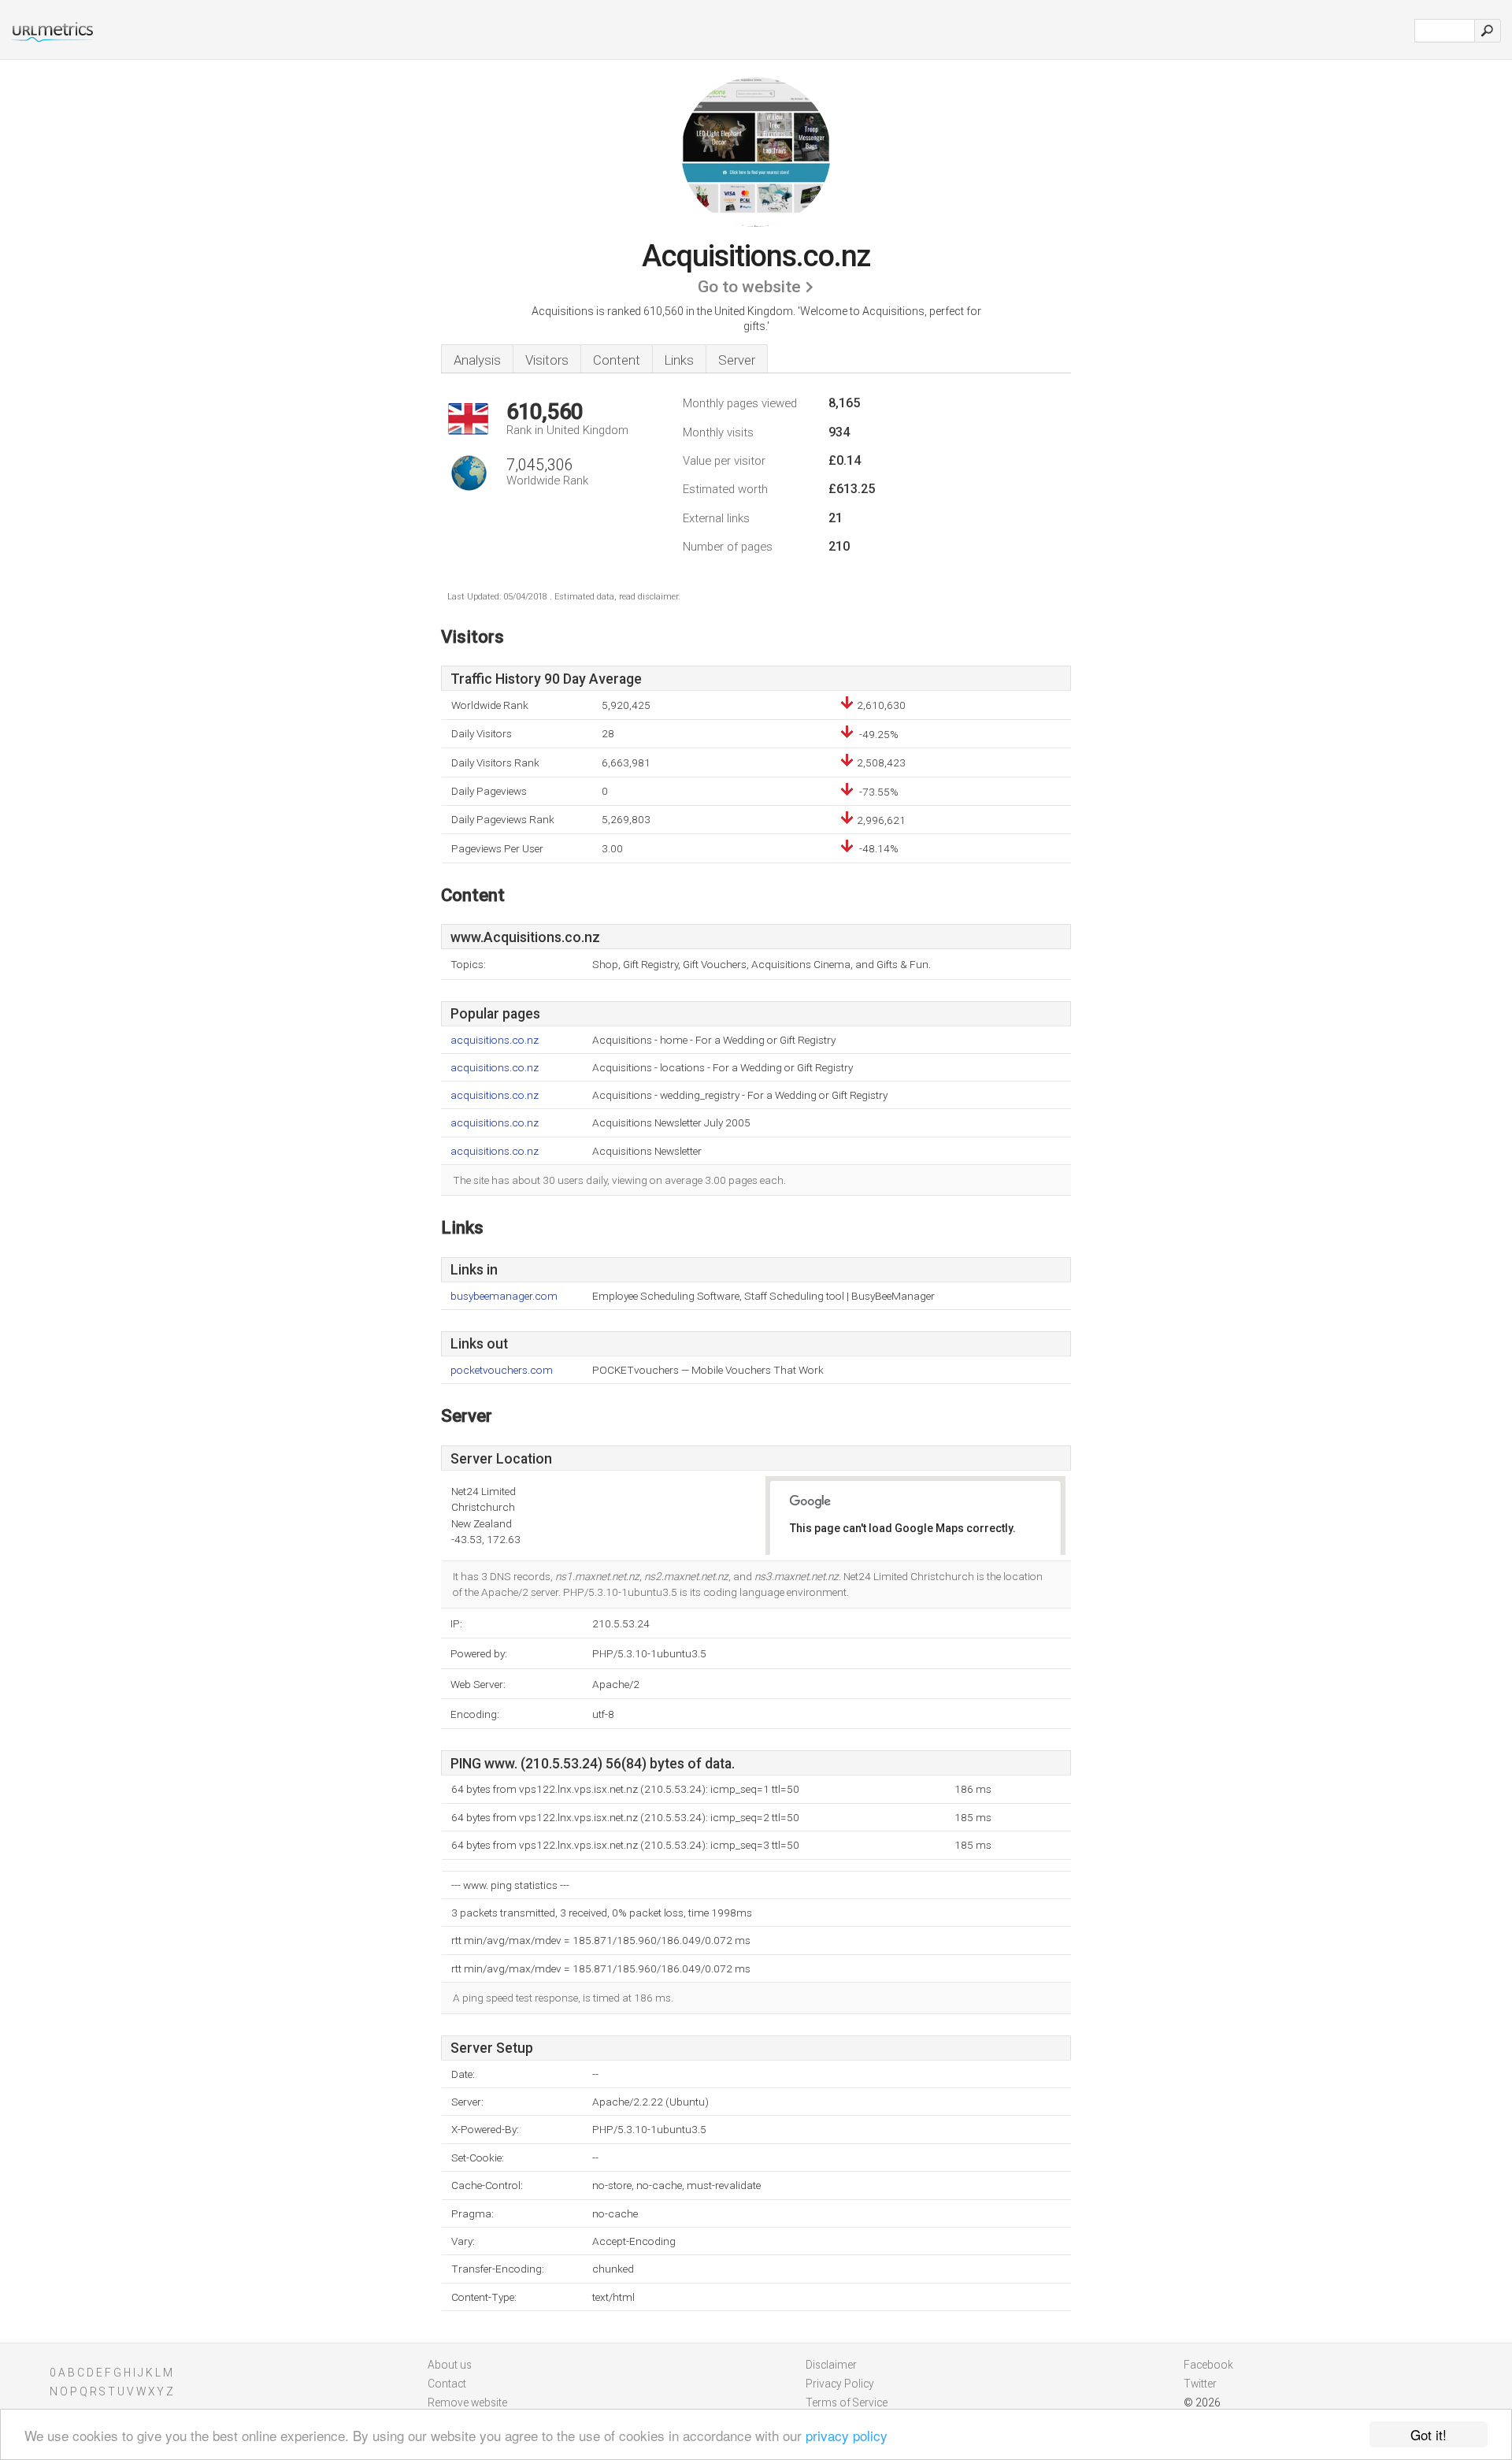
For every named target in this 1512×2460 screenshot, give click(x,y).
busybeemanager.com (504, 1296)
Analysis (477, 360)
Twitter (1200, 2384)
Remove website (467, 2402)
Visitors (547, 360)
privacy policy (847, 2435)
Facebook (1208, 2365)
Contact (447, 2384)
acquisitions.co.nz (495, 1040)
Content (617, 360)
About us (450, 2365)
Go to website (749, 287)
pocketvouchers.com (502, 1370)
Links (679, 360)
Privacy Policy (840, 2384)
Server (737, 360)
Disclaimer (831, 2365)
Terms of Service (847, 2402)
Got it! (1429, 2434)
